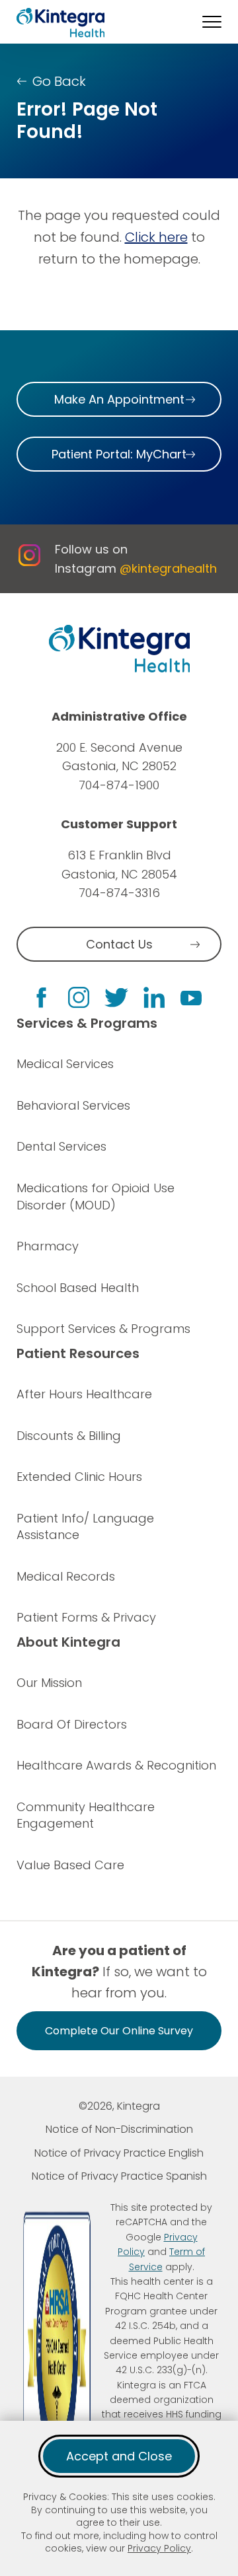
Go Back (59, 81)
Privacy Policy (159, 2548)
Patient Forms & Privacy (86, 1617)
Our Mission (49, 1683)
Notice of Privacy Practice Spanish (119, 2176)
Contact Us (119, 944)
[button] (212, 22)
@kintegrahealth (168, 568)
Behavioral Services (73, 1105)
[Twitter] (116, 998)
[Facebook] (41, 998)
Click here (156, 237)
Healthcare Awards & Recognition (116, 1765)
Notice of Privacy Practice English (119, 2153)
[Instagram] (79, 997)
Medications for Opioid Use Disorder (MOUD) (96, 1197)
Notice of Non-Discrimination (119, 2129)
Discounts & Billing (69, 1436)
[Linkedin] (154, 997)
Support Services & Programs (103, 1329)
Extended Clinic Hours (79, 1477)
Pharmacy (48, 1246)
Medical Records (66, 1576)
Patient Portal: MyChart (119, 454)
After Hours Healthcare (84, 1394)
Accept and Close (119, 2456)
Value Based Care (70, 1865)
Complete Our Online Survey (119, 2031)
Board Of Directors (72, 1724)
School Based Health (78, 1288)
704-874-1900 (119, 785)
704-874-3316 (119, 893)
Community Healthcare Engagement (86, 1815)
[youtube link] (191, 997)
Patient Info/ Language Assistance (85, 1527)
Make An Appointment (119, 399)
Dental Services (61, 1146)
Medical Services (65, 1064)
